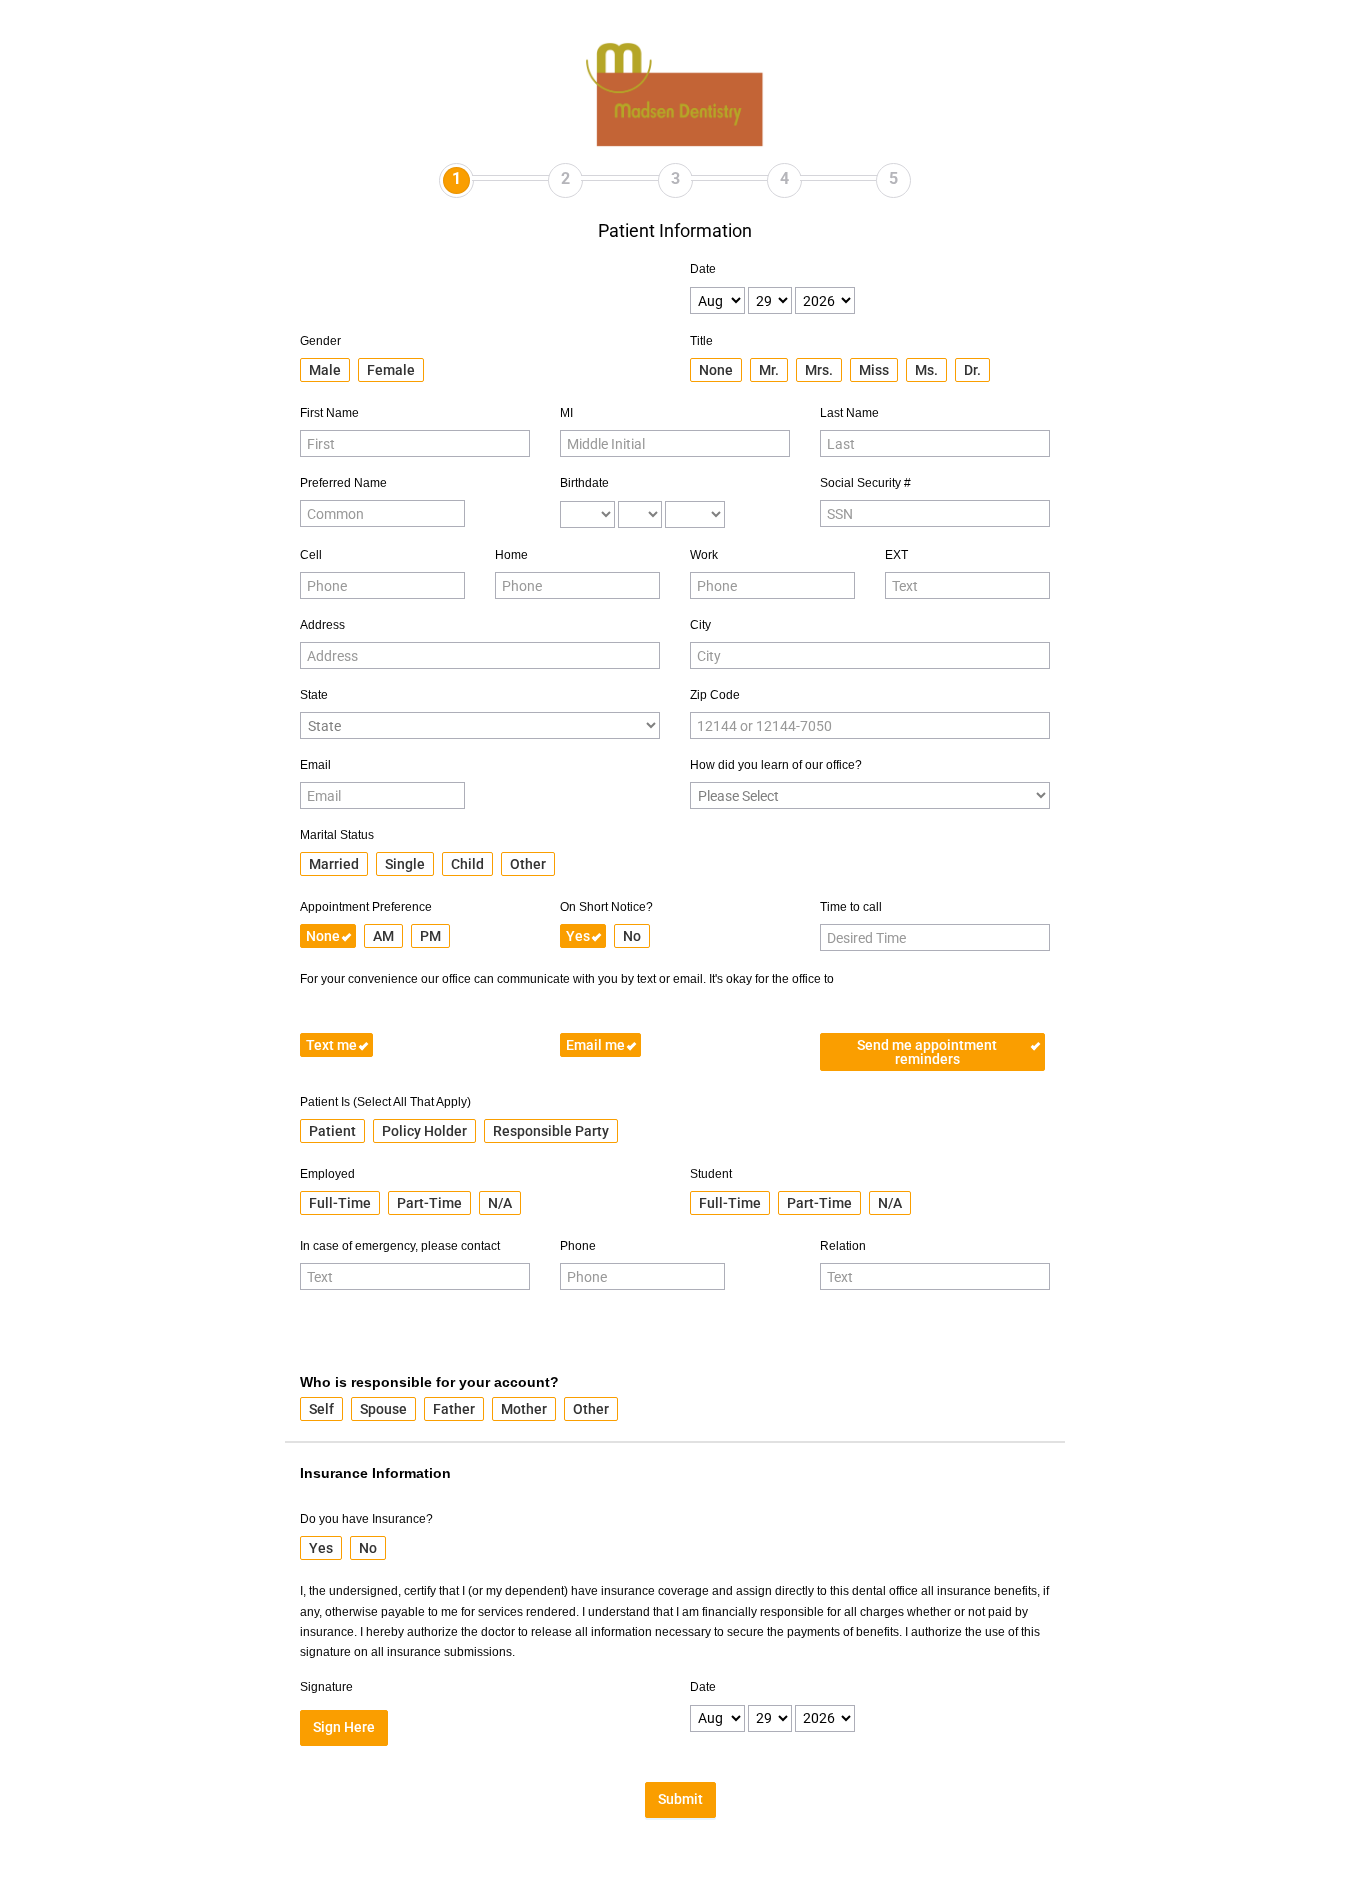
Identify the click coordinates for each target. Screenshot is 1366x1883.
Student (711, 1174)
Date (703, 269)
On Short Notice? (606, 907)
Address (322, 625)
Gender (320, 341)
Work (704, 555)
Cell (311, 555)
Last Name (849, 413)
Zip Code (715, 695)
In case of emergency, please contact (400, 1246)
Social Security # (865, 483)
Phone (578, 1246)
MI (566, 413)
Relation (843, 1246)
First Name (329, 413)
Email (315, 765)
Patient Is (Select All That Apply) (385, 1102)
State (314, 695)
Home (511, 555)
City (700, 625)
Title (701, 341)
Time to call (851, 907)
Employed (327, 1174)
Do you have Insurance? (366, 1519)
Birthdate (584, 483)
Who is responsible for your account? (429, 1382)
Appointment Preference (366, 907)
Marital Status (337, 835)
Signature (326, 1687)
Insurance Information (375, 1473)
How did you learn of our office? (776, 765)
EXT (896, 555)
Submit (680, 1799)
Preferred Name (343, 483)
